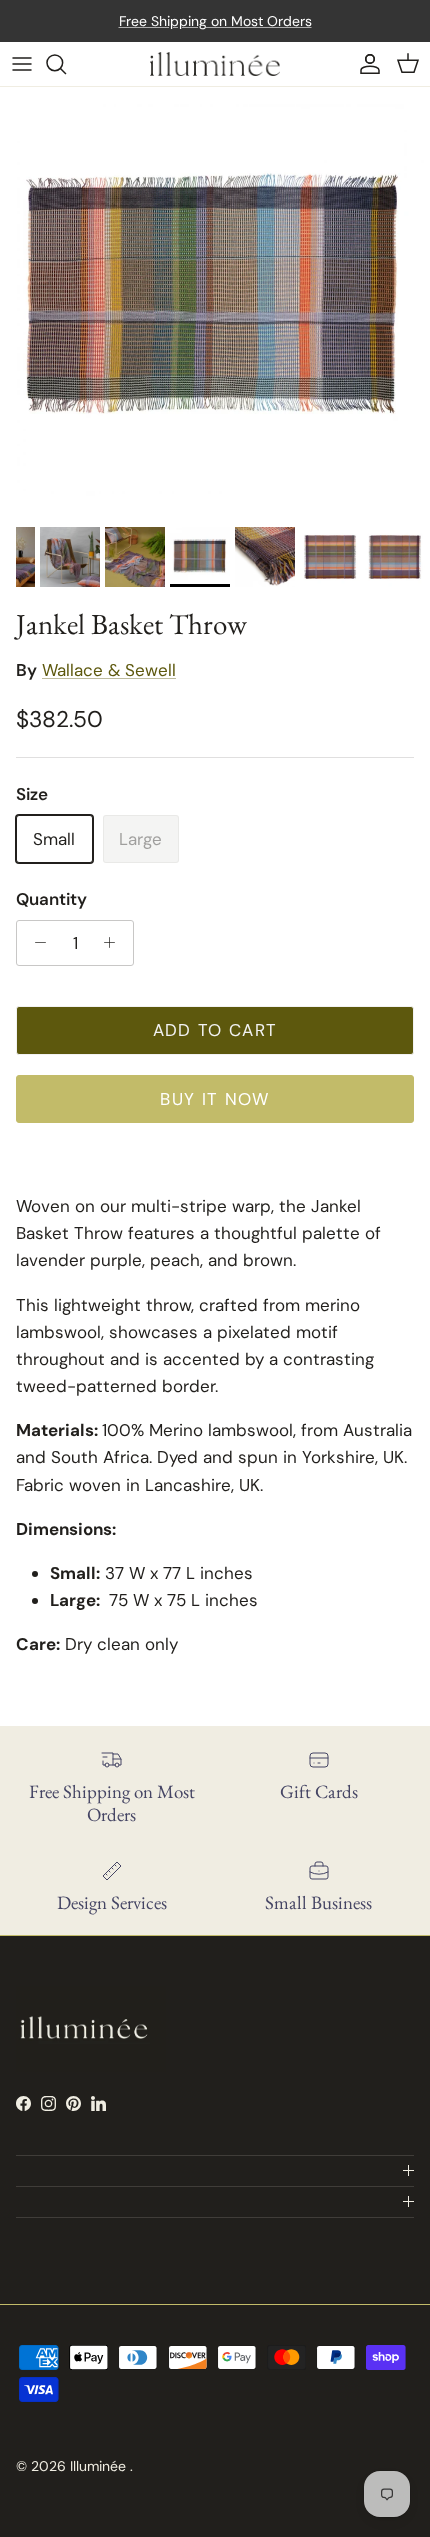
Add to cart (215, 1030)
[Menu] (22, 64)
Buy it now (215, 1099)
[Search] (66, 64)
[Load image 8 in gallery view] (215, 302)
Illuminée (100, 2466)
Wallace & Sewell (109, 670)
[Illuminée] (215, 64)
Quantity (51, 899)
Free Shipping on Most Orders (215, 21)
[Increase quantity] (115, 943)
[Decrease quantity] (35, 943)
